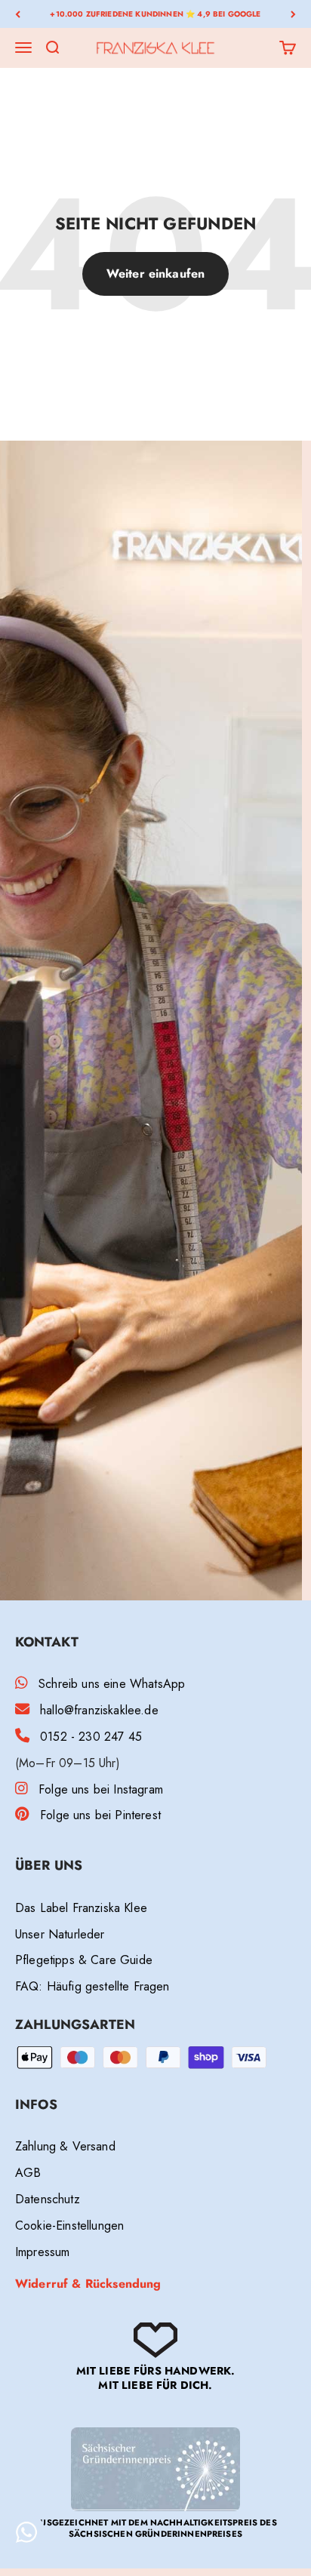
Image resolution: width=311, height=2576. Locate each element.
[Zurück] (18, 14)
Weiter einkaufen (156, 274)
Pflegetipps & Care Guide (84, 1960)
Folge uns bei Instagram (101, 1789)
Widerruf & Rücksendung (88, 2284)
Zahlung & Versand (65, 2146)
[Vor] (293, 14)
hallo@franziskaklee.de (99, 1710)
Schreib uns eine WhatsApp (112, 1684)
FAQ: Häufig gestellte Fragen (92, 1986)
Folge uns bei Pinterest (100, 1815)
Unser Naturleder (60, 1934)
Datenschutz (48, 2199)
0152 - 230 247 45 (91, 1737)
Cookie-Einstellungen (69, 2226)
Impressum (42, 2252)
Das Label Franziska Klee (81, 1908)
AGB (28, 2173)
